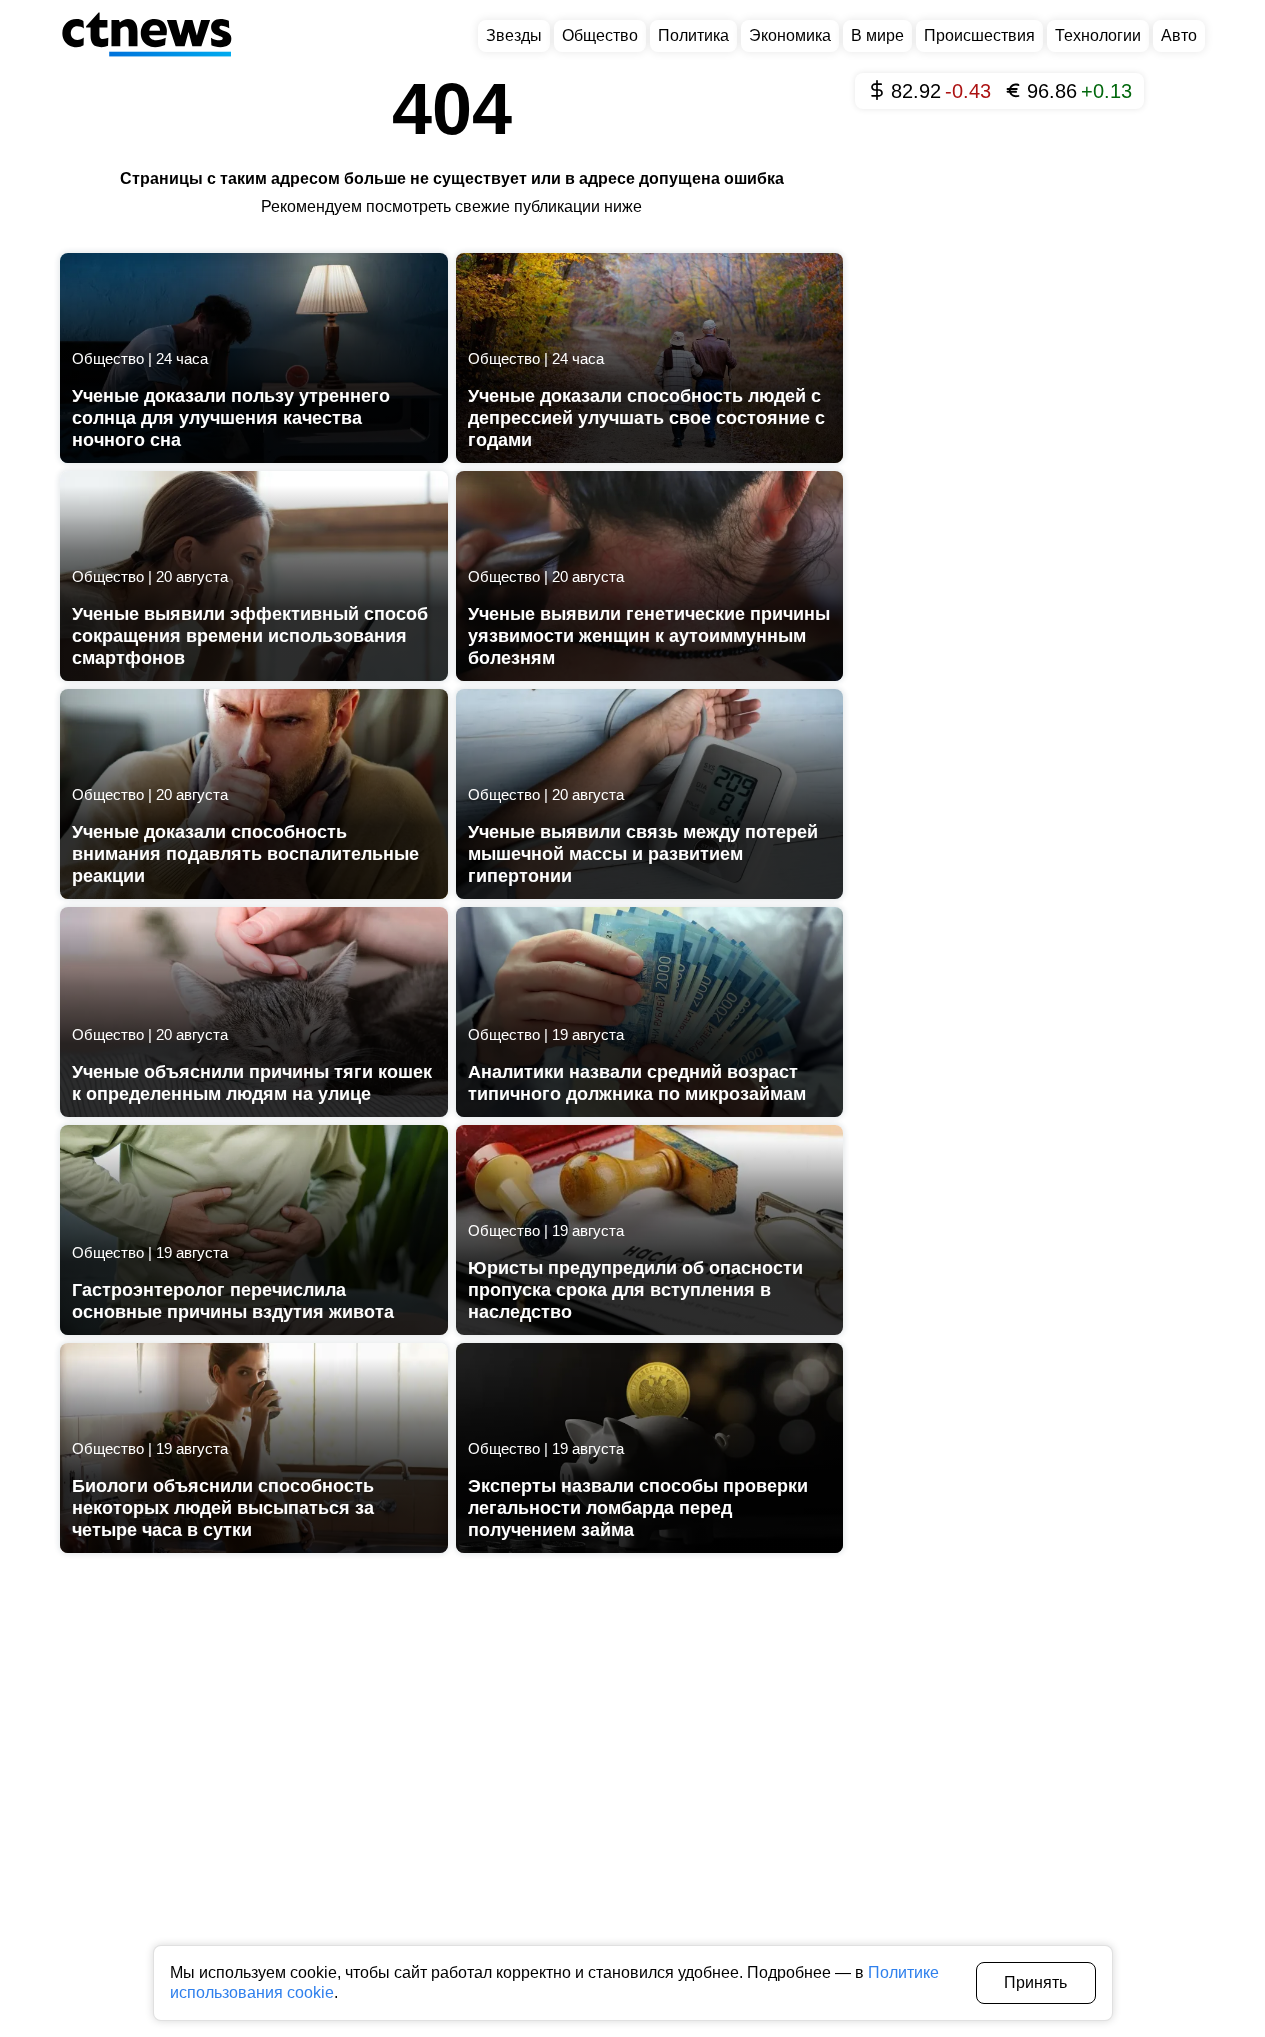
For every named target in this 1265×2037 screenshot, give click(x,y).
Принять (1035, 1982)
